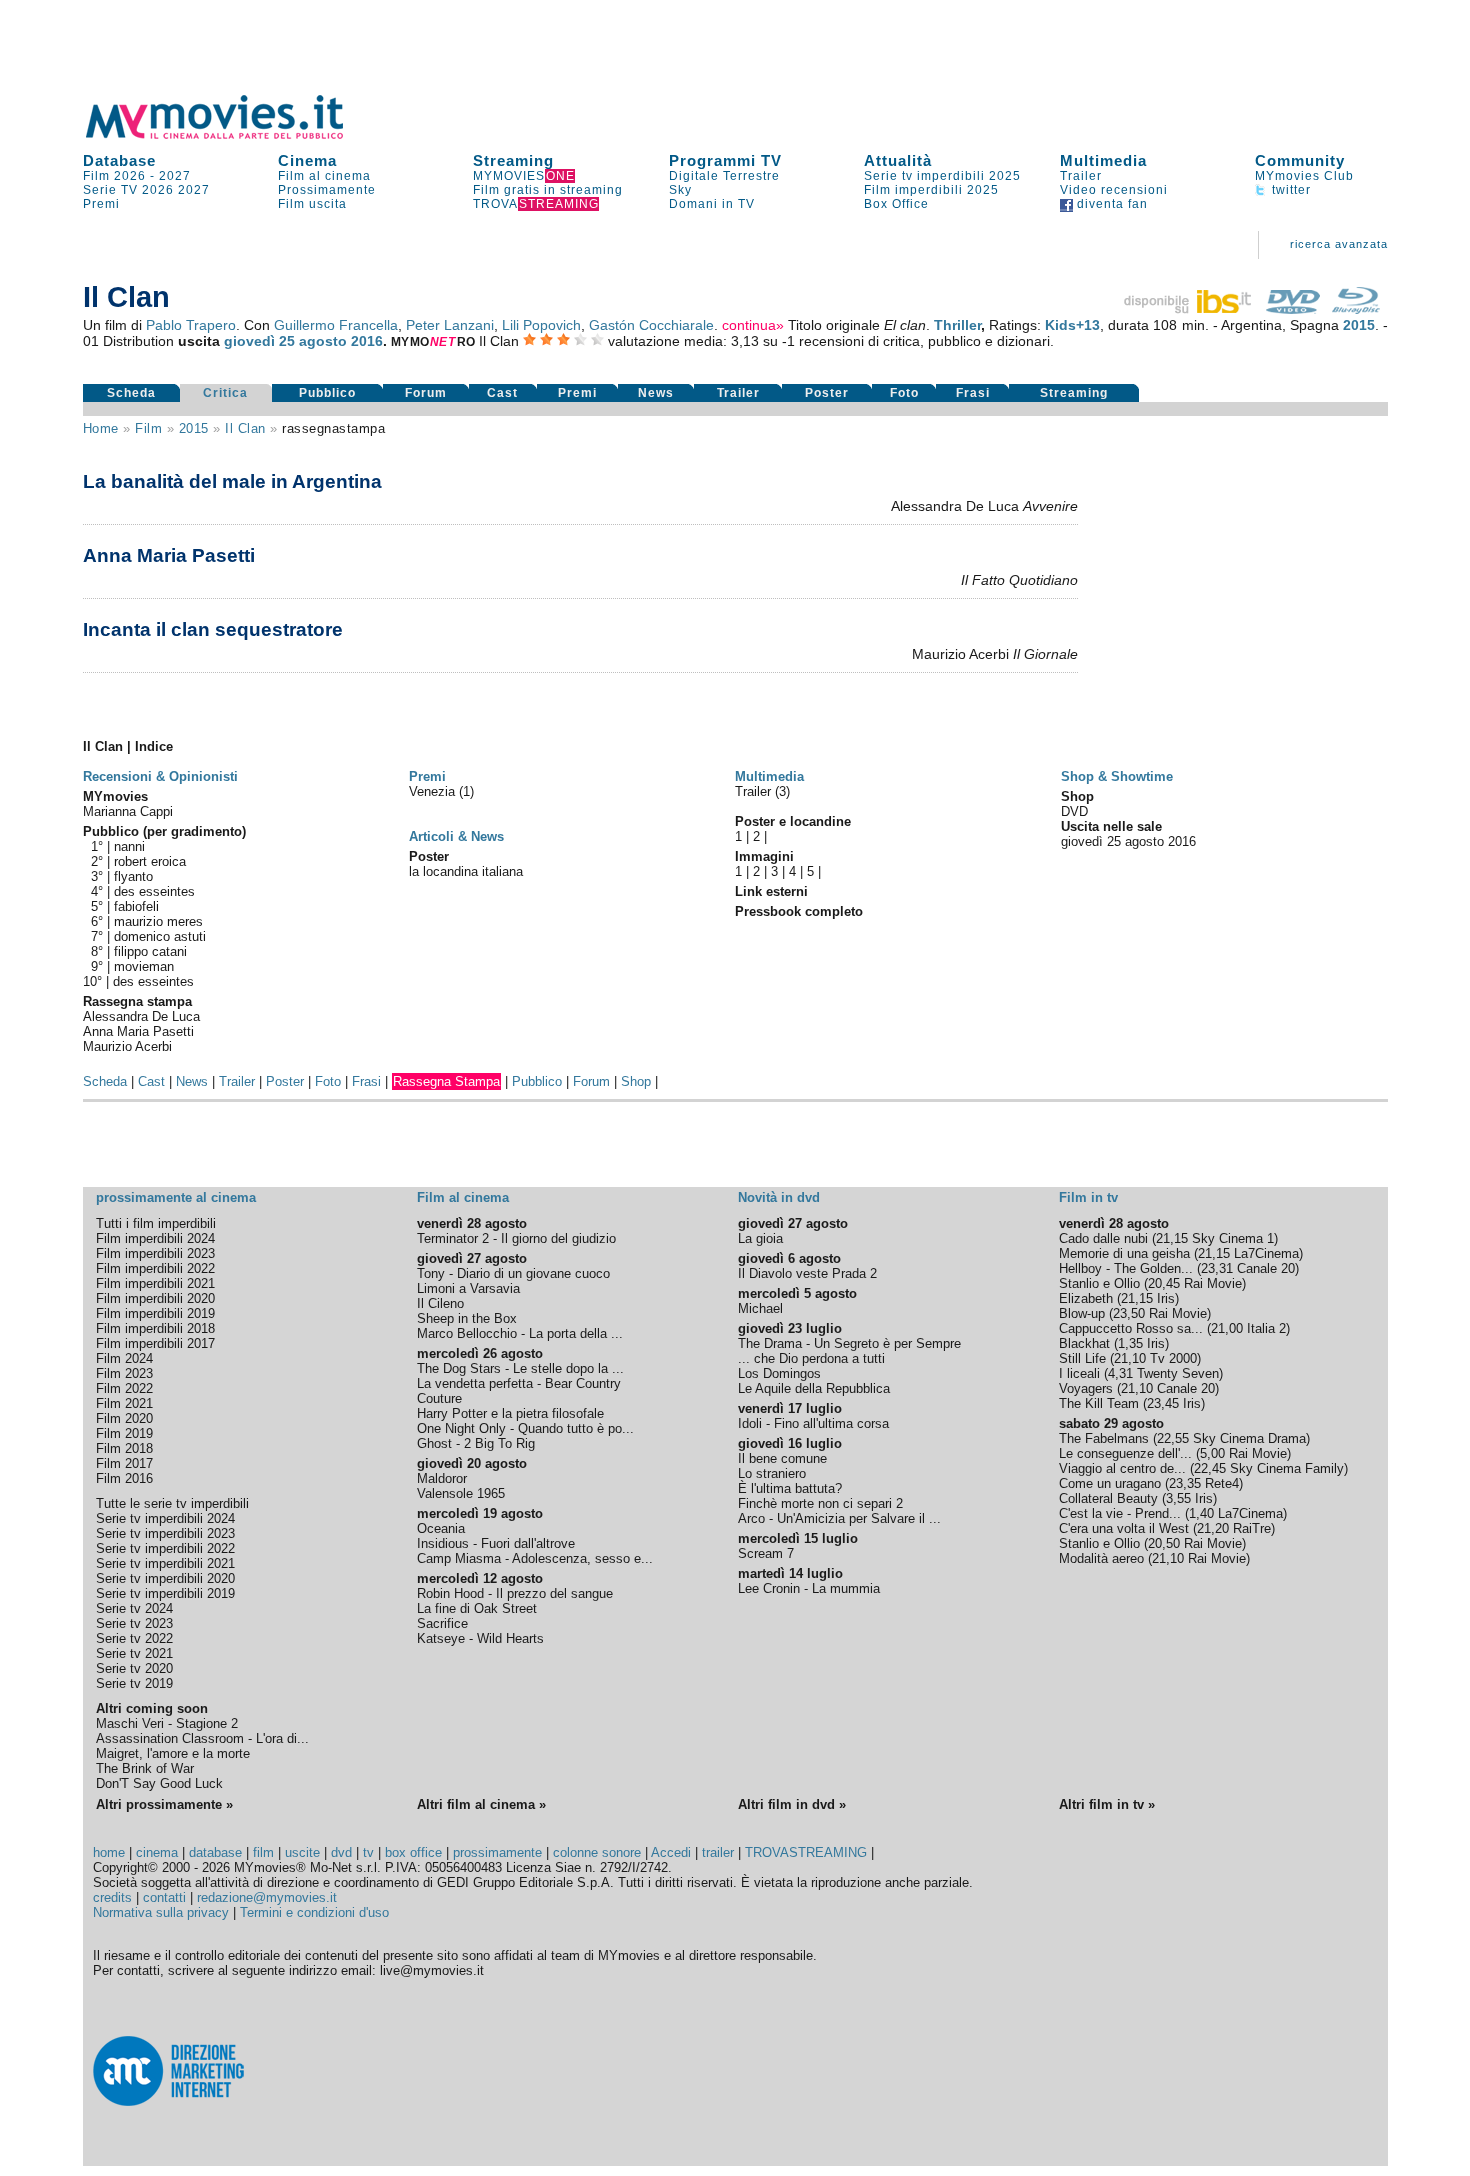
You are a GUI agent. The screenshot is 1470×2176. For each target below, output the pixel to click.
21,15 (1172, 1238)
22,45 (1210, 1468)
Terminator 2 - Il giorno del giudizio (516, 1238)
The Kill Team (1099, 1403)
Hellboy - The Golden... (1126, 1268)
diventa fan (1110, 204)
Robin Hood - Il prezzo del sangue (515, 1593)
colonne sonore (597, 1852)
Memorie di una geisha (1124, 1253)
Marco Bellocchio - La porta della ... (520, 1333)
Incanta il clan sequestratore (213, 629)
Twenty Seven (1178, 1373)
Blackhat (1084, 1343)
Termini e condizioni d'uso (314, 1912)
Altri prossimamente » (164, 1804)
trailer (718, 1852)
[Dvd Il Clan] (1293, 309)
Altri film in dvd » (792, 1804)
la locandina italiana (466, 871)
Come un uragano (1110, 1483)
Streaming (513, 160)
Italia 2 (1266, 1328)
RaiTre (1252, 1528)
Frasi (973, 393)
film (148, 428)
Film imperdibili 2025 (931, 190)
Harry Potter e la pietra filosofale (510, 1413)
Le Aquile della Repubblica (814, 1388)
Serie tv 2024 (134, 1608)
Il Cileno (440, 1303)
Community (1300, 160)
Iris (1166, 1298)
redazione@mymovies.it (267, 1897)
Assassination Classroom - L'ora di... (202, 1738)
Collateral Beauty (1108, 1498)
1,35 (1130, 1343)
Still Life (1082, 1358)
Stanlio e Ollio (1099, 1283)
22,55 (1173, 1438)
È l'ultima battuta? (790, 1488)
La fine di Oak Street (477, 1608)
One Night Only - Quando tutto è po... (525, 1428)
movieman (144, 966)
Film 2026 (114, 176)
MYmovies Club (1304, 176)
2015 (1359, 325)
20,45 (1164, 1283)
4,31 (1120, 1373)
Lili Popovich (541, 325)
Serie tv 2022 (134, 1638)
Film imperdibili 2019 (155, 1313)
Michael (760, 1308)
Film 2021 (124, 1403)
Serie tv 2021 (134, 1653)
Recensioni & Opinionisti (160, 776)
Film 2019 (124, 1433)
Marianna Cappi (128, 811)
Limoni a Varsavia (468, 1288)
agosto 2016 (341, 341)
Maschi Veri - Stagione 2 (167, 1723)
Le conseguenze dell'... (1125, 1453)
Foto (904, 393)
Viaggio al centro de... (1122, 1468)
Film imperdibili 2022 (155, 1268)
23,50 (1129, 1313)
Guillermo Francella (336, 325)
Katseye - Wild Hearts (480, 1638)
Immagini (764, 856)
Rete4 (1222, 1483)
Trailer (1081, 176)
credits (112, 1897)
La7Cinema (1266, 1253)
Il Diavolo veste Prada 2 (807, 1273)
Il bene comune (782, 1458)
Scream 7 (766, 1553)
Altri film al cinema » (481, 1804)
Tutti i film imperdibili (156, 1223)
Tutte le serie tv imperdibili (172, 1503)
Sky (680, 190)
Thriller (957, 325)
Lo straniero (772, 1473)
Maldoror (442, 1478)
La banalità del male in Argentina (232, 481)
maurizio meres (158, 921)
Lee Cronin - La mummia (809, 1588)
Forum (426, 393)
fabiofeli (136, 906)
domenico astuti (160, 936)
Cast (502, 393)
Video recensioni (1114, 190)
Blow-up (1082, 1313)
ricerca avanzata (1339, 244)
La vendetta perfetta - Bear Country (519, 1383)
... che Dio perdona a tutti (811, 1358)
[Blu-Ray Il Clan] (1356, 309)
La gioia (760, 1238)
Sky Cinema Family (1287, 1468)
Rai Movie (1213, 1283)
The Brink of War (145, 1768)
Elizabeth (1086, 1298)
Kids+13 (1072, 325)
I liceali (1079, 1373)
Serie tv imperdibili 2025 (942, 176)
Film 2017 (124, 1463)
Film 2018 (124, 1448)
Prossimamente (327, 190)
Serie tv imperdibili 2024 (165, 1518)
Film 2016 (124, 1478)
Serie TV (110, 190)
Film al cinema (324, 176)
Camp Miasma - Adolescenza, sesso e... (535, 1558)
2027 (175, 176)
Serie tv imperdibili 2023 (165, 1533)
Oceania (441, 1528)
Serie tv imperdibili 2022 (165, 1548)
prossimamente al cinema (176, 1197)
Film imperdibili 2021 (155, 1283)
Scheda (131, 393)
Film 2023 (124, 1373)
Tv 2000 (1173, 1358)
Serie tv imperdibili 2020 (165, 1578)
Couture (439, 1398)
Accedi (671, 1852)
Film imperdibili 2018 (155, 1328)
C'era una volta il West (1124, 1528)
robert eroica (150, 861)
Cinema (307, 160)
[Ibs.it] (1189, 309)
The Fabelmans (1104, 1438)
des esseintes (154, 891)
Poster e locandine (793, 821)
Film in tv (1088, 1197)
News (656, 393)
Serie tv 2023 (134, 1623)
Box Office (896, 204)
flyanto (133, 876)
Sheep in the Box (467, 1318)
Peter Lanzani (450, 325)
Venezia (434, 791)
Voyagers (1086, 1388)
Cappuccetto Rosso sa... (1131, 1328)
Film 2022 (124, 1388)
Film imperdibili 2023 (155, 1253)
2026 (158, 190)
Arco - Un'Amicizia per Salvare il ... (839, 1518)
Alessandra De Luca (141, 1016)
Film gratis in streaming (548, 190)
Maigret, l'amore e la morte (173, 1753)
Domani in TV (712, 204)
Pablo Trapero (191, 325)
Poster (827, 393)
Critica (225, 393)
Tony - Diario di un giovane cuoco (513, 1273)
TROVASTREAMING (806, 1852)
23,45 (1163, 1403)
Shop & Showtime (1117, 776)
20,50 (1164, 1543)
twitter (1289, 190)
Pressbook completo (799, 911)
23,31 (1217, 1268)
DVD (1074, 811)
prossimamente (497, 1852)
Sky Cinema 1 (1233, 1238)
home (109, 1852)
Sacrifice (442, 1623)
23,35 (1185, 1483)
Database (119, 160)
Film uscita (312, 204)
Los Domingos (779, 1373)
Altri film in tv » (1107, 1804)
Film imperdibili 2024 (155, 1238)
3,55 (1178, 1498)
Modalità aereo (1101, 1558)
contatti (164, 1897)
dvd (341, 1852)
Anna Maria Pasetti (169, 555)
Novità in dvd (779, 1197)
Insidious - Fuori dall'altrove (496, 1543)
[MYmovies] (233, 135)
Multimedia (1103, 160)
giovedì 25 (259, 341)
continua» (753, 325)
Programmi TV (725, 160)
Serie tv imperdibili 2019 (165, 1593)
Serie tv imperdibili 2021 (165, 1563)
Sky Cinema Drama (1249, 1438)
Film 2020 (124, 1418)
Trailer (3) (762, 791)
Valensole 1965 (461, 1493)
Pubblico (327, 393)
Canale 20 (1266, 1268)
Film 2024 (124, 1358)
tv (368, 1852)
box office (413, 1852)
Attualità (898, 160)
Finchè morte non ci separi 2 (820, 1503)
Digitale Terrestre (724, 176)
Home (101, 428)
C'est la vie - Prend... (1120, 1513)
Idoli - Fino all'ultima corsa (813, 1423)
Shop (636, 1081)
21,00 (1227, 1328)
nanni (129, 846)
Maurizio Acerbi (127, 1046)
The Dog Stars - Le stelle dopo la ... (520, 1368)
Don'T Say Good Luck (159, 1783)
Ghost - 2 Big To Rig (476, 1443)
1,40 (1201, 1513)
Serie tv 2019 (134, 1683)
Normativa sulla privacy (161, 1912)
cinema (157, 1852)
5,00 (1212, 1453)
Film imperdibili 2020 (155, 1298)
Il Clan (245, 428)
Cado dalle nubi (1103, 1238)
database (215, 1852)
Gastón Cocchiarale (651, 325)
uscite (302, 1852)
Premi (101, 204)
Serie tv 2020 (134, 1668)
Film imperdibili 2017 (155, 1343)
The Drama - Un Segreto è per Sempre (849, 1343)
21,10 (1130, 1358)
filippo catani (150, 951)
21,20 (1213, 1528)
